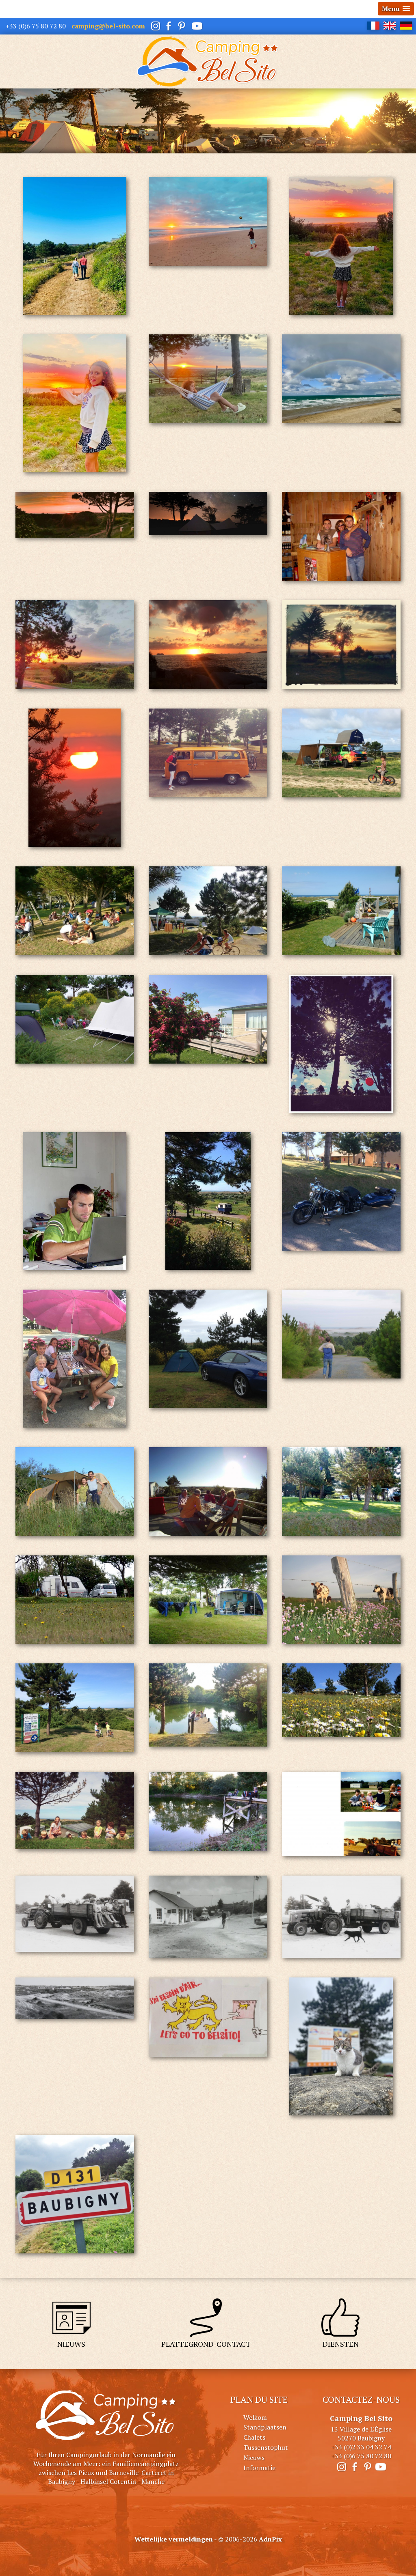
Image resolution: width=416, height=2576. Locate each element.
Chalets (254, 2437)
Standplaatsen (265, 2427)
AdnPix (270, 2539)
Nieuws (254, 2458)
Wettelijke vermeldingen (174, 2539)
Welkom (255, 2417)
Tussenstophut (266, 2447)
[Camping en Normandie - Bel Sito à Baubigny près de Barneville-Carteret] (208, 61)
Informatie (259, 2468)
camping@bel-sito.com (108, 26)
